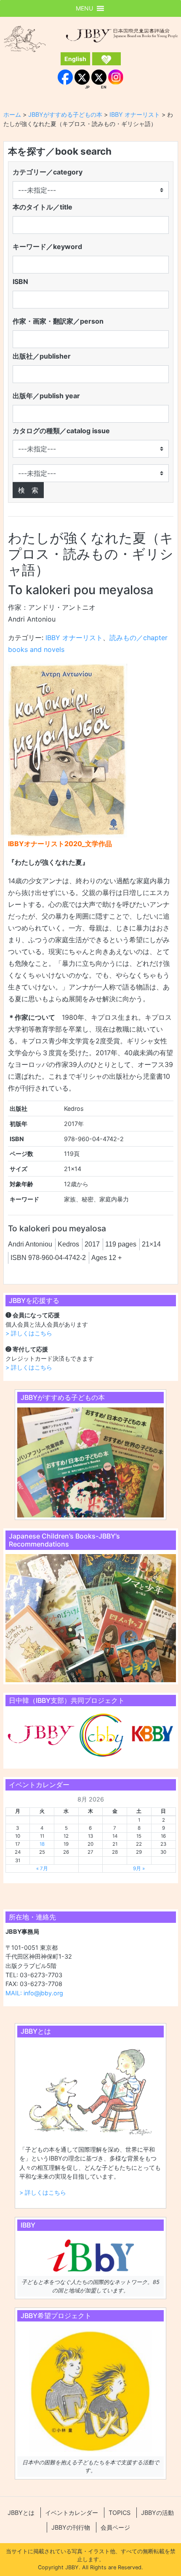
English (75, 59)
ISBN (20, 281)
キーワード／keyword (47, 247)
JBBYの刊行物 (71, 2527)
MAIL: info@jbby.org (34, 1993)
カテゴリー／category (48, 172)
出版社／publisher (42, 356)
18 (42, 1844)
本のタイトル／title (43, 207)
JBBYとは (21, 2513)
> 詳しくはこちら (29, 1333)
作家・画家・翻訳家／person (58, 321)
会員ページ (115, 2527)
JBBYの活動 (157, 2513)
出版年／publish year (46, 396)
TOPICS (120, 2513)
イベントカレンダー (72, 2513)
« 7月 (42, 1868)
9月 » (139, 1868)
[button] (84, 8)
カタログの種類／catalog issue (61, 431)
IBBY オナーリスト (74, 638)
